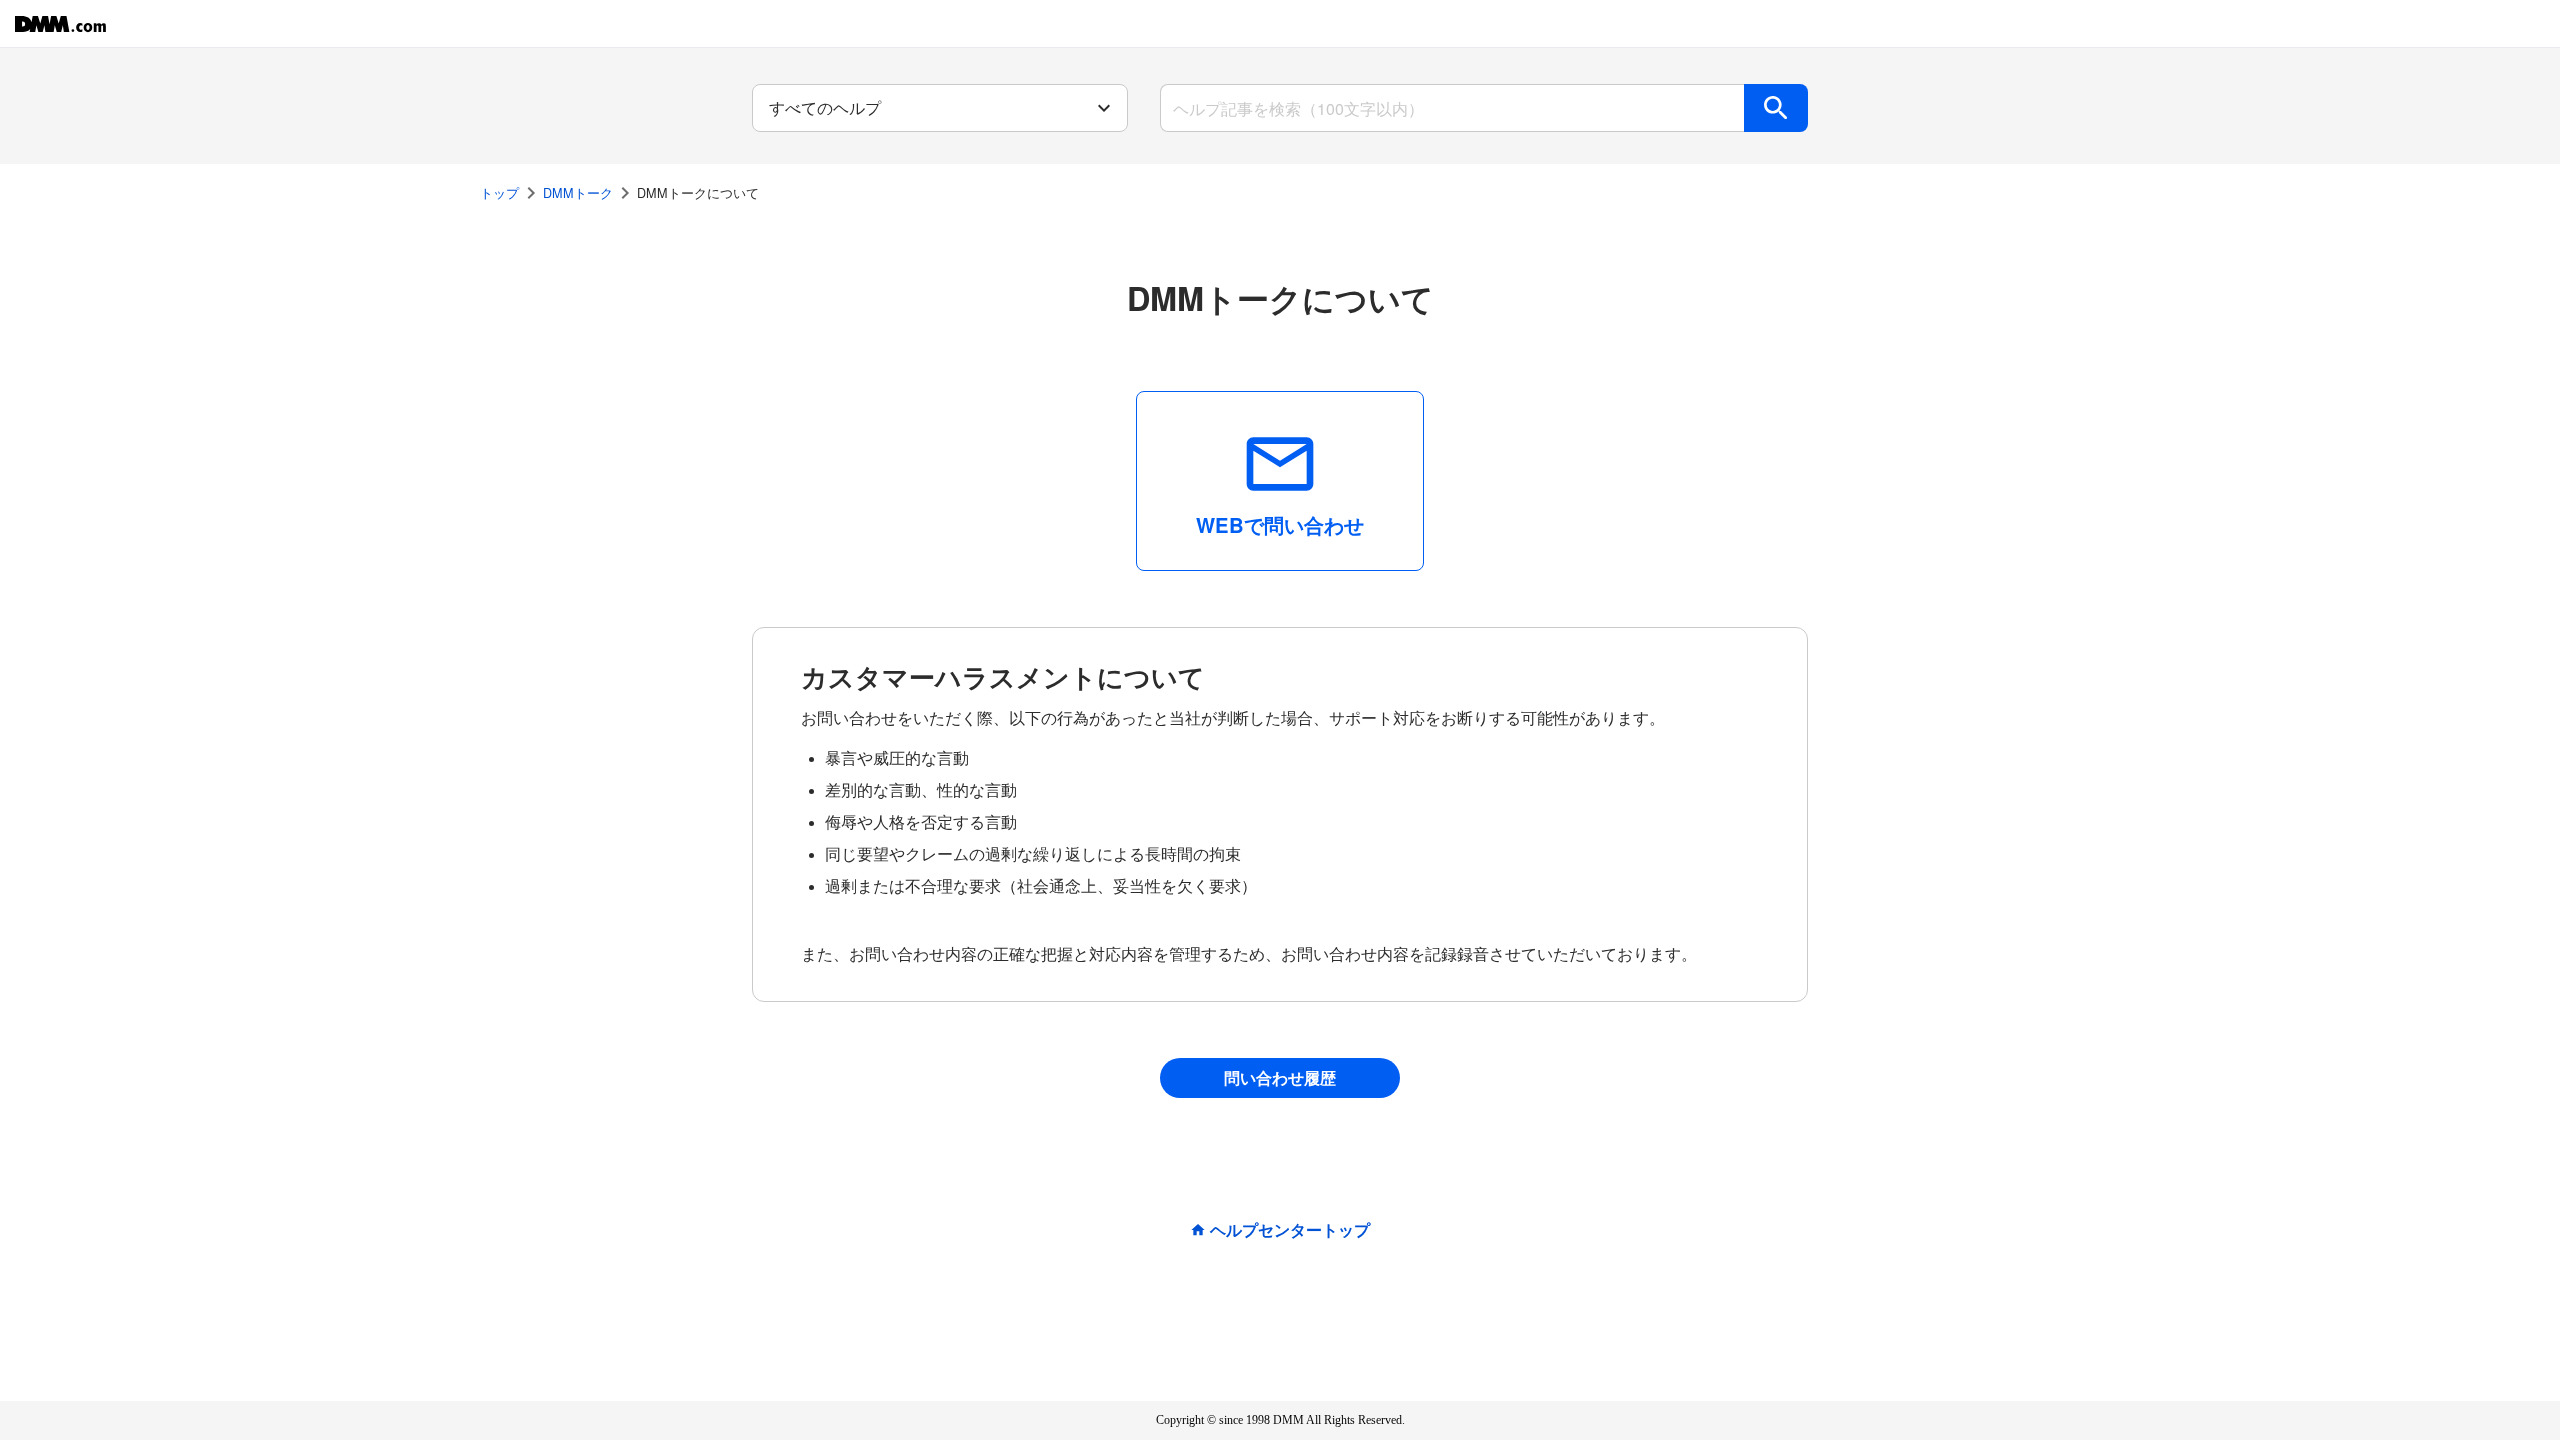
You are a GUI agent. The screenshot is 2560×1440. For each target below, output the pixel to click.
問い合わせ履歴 (1280, 1077)
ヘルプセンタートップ (1290, 1230)
